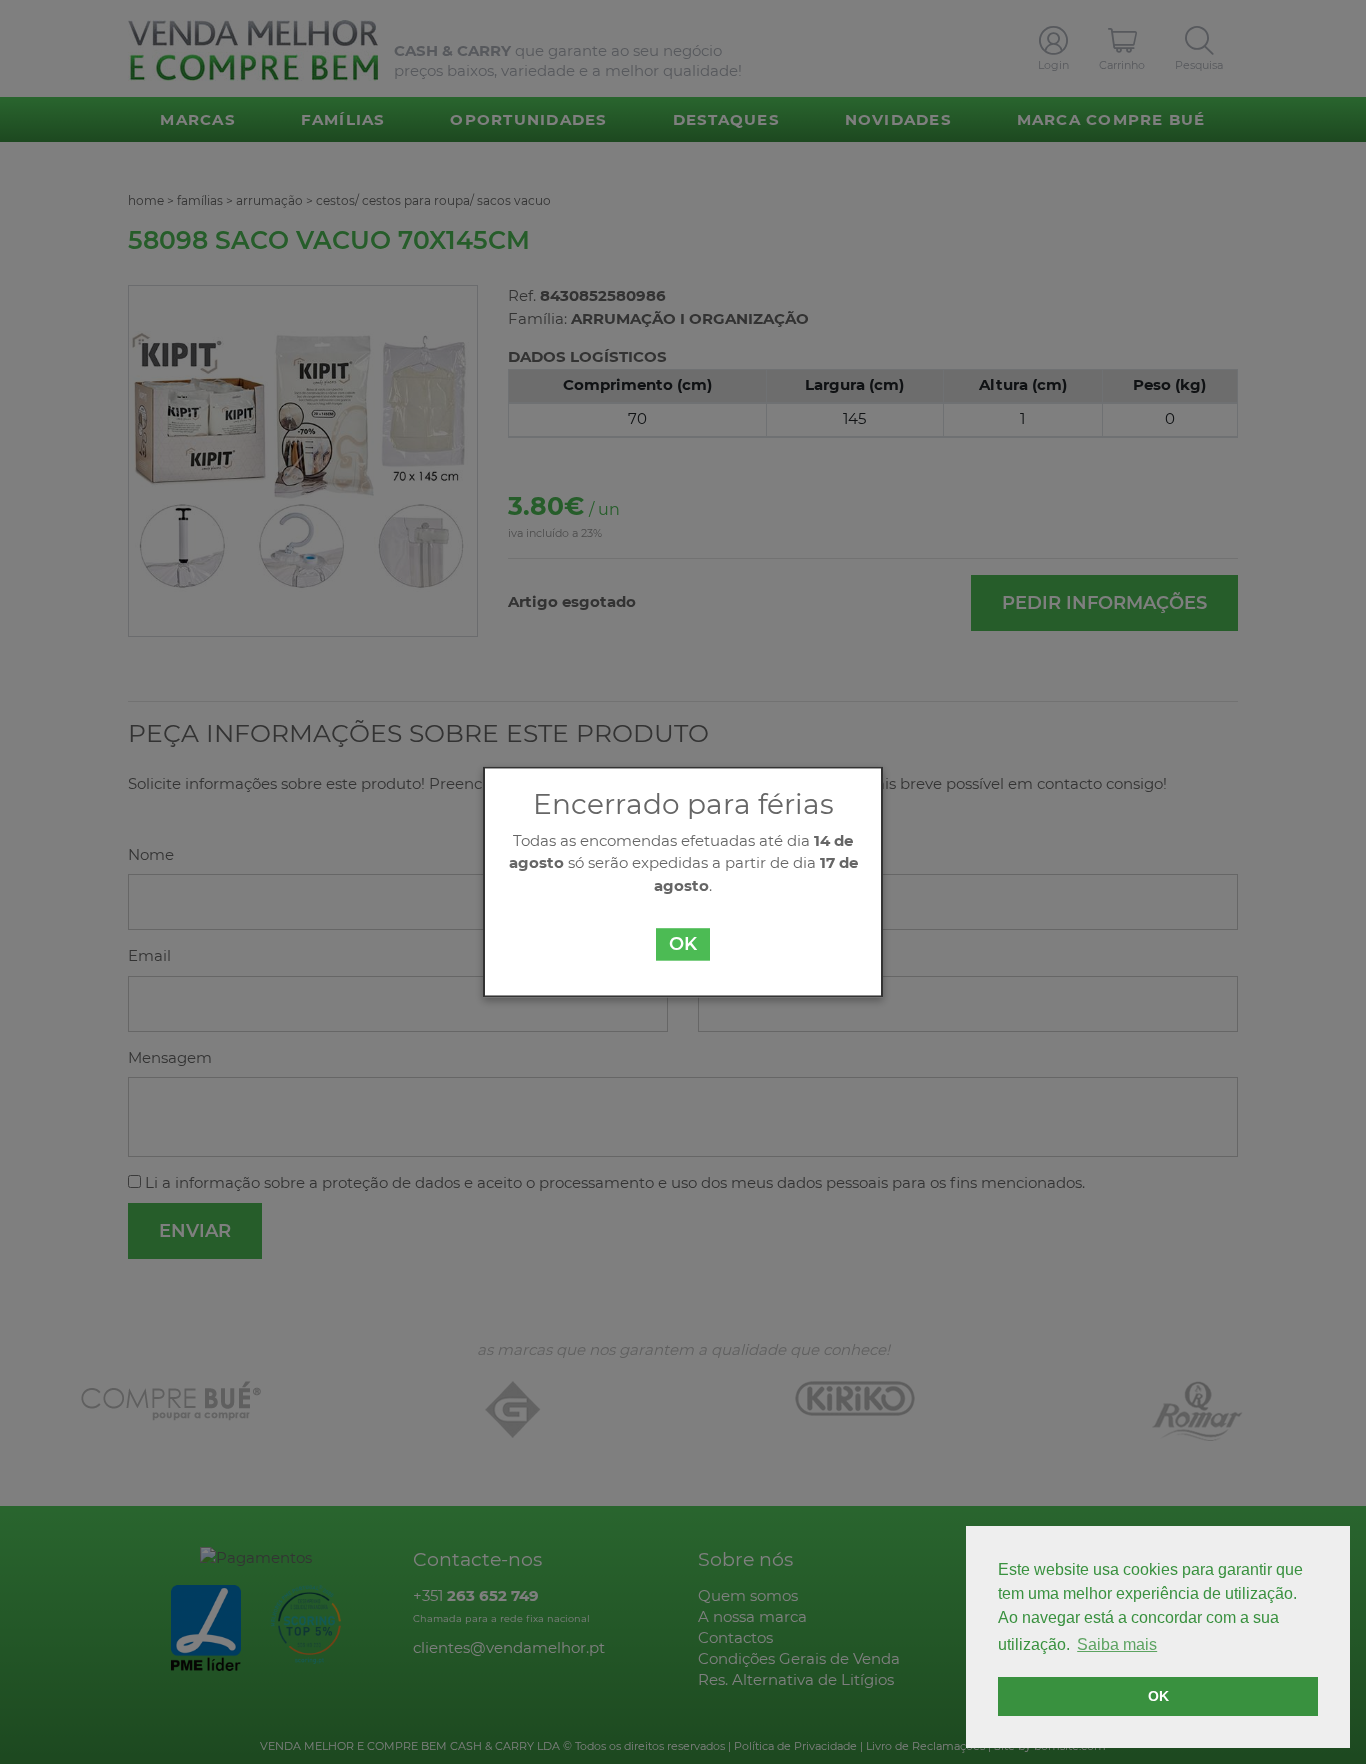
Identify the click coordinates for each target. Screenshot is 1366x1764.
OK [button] (1158, 1696)
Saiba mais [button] (1117, 1644)
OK (683, 945)
